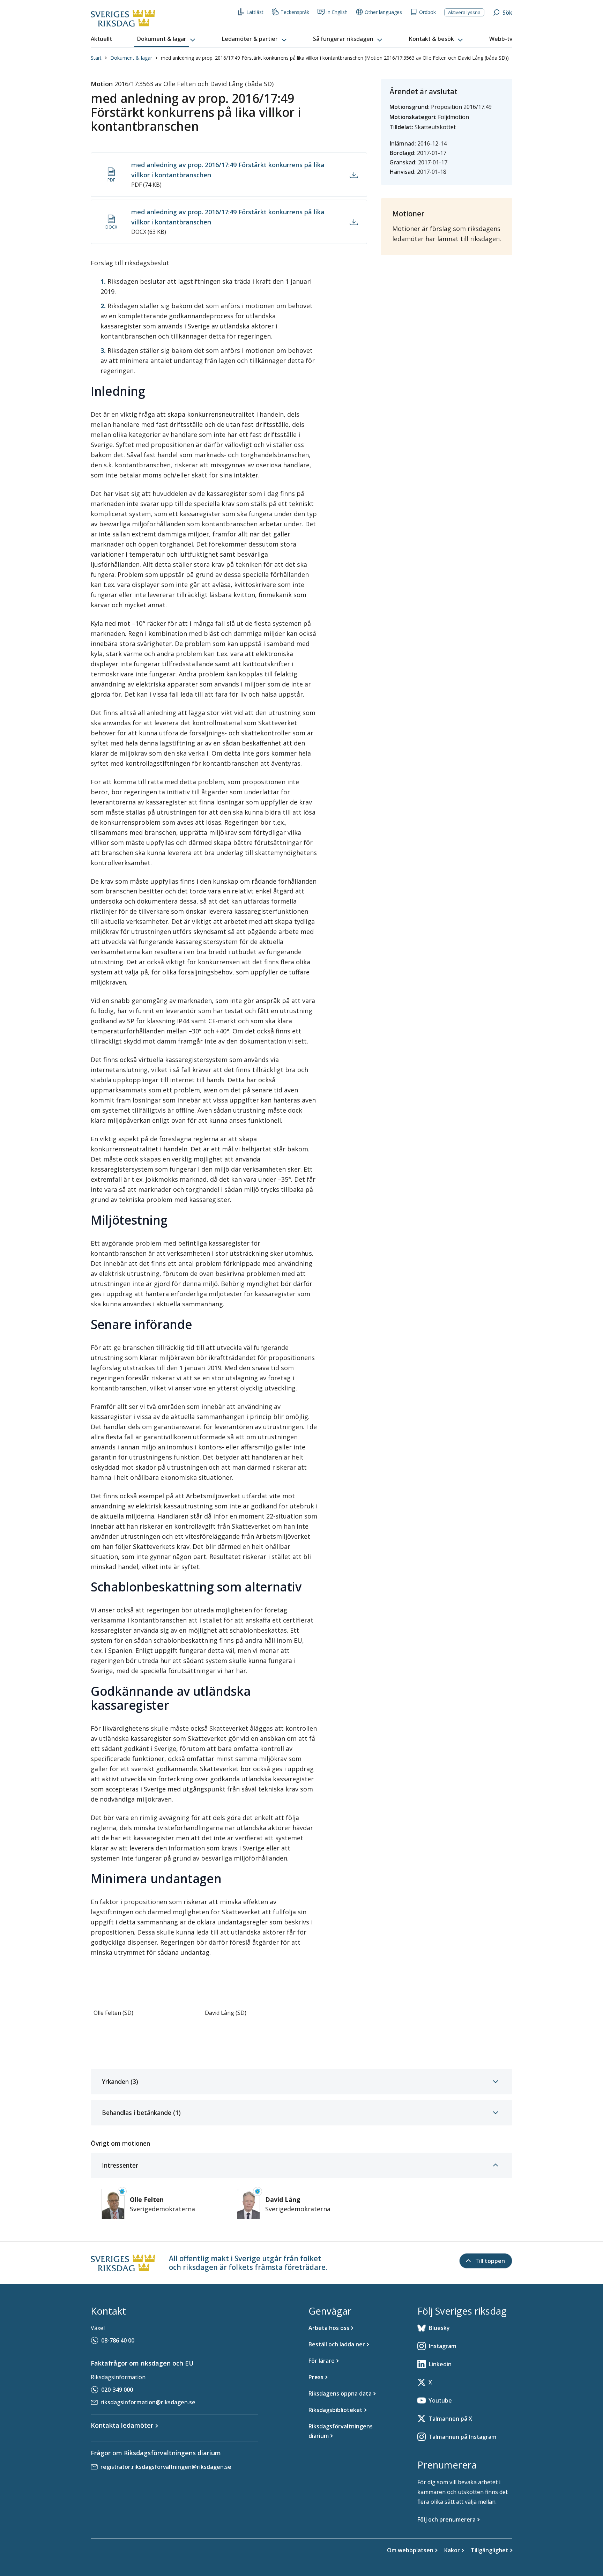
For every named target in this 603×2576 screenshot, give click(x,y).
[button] (167, 39)
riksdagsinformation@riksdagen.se (148, 2402)
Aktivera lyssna (464, 12)
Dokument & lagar (131, 58)
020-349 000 (117, 2390)
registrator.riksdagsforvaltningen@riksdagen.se (166, 2467)
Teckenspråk (295, 12)
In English (337, 12)
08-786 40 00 (118, 2340)
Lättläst (255, 12)
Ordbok (427, 12)
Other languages (383, 12)
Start (96, 58)
